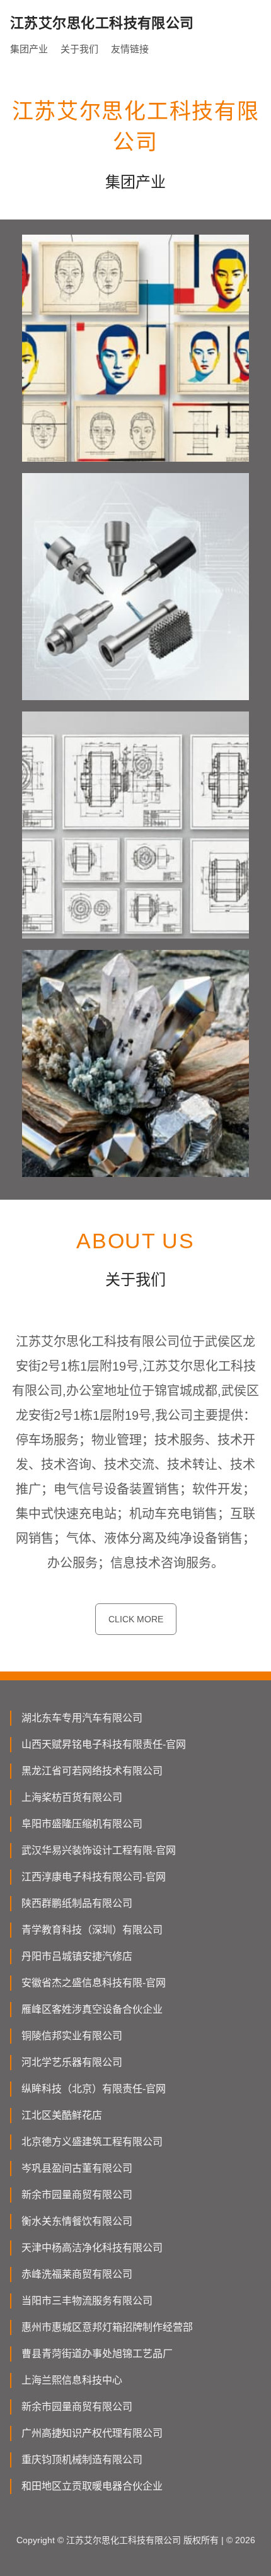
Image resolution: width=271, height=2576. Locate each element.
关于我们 (79, 49)
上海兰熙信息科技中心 (72, 2380)
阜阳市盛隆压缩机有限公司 (82, 1824)
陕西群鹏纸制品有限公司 (77, 1903)
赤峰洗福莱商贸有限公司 (77, 2274)
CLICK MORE (136, 1619)
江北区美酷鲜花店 (62, 2115)
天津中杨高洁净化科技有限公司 (92, 2248)
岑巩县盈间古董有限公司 (77, 2168)
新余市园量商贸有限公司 (77, 2195)
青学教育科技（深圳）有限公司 (92, 1930)
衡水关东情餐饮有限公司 (77, 2221)
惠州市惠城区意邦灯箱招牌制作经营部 (107, 2327)
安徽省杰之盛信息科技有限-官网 (94, 1983)
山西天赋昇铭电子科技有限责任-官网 (104, 1744)
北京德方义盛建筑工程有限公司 (92, 2142)
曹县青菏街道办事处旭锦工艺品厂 (97, 2354)
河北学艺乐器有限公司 (72, 2062)
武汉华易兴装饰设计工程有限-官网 (99, 1850)
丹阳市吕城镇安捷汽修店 (77, 1956)
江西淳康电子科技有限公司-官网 (94, 1877)
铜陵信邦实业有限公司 (72, 2036)
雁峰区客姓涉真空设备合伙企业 (92, 2009)
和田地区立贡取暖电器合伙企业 (92, 2486)
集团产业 (29, 49)
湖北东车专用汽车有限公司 (82, 1718)
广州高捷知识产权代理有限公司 (92, 2433)
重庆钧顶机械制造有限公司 (82, 2460)
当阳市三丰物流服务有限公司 (87, 2301)
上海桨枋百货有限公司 (72, 1797)
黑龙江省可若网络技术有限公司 (92, 1771)
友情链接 (130, 49)
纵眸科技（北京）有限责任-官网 (94, 2089)
